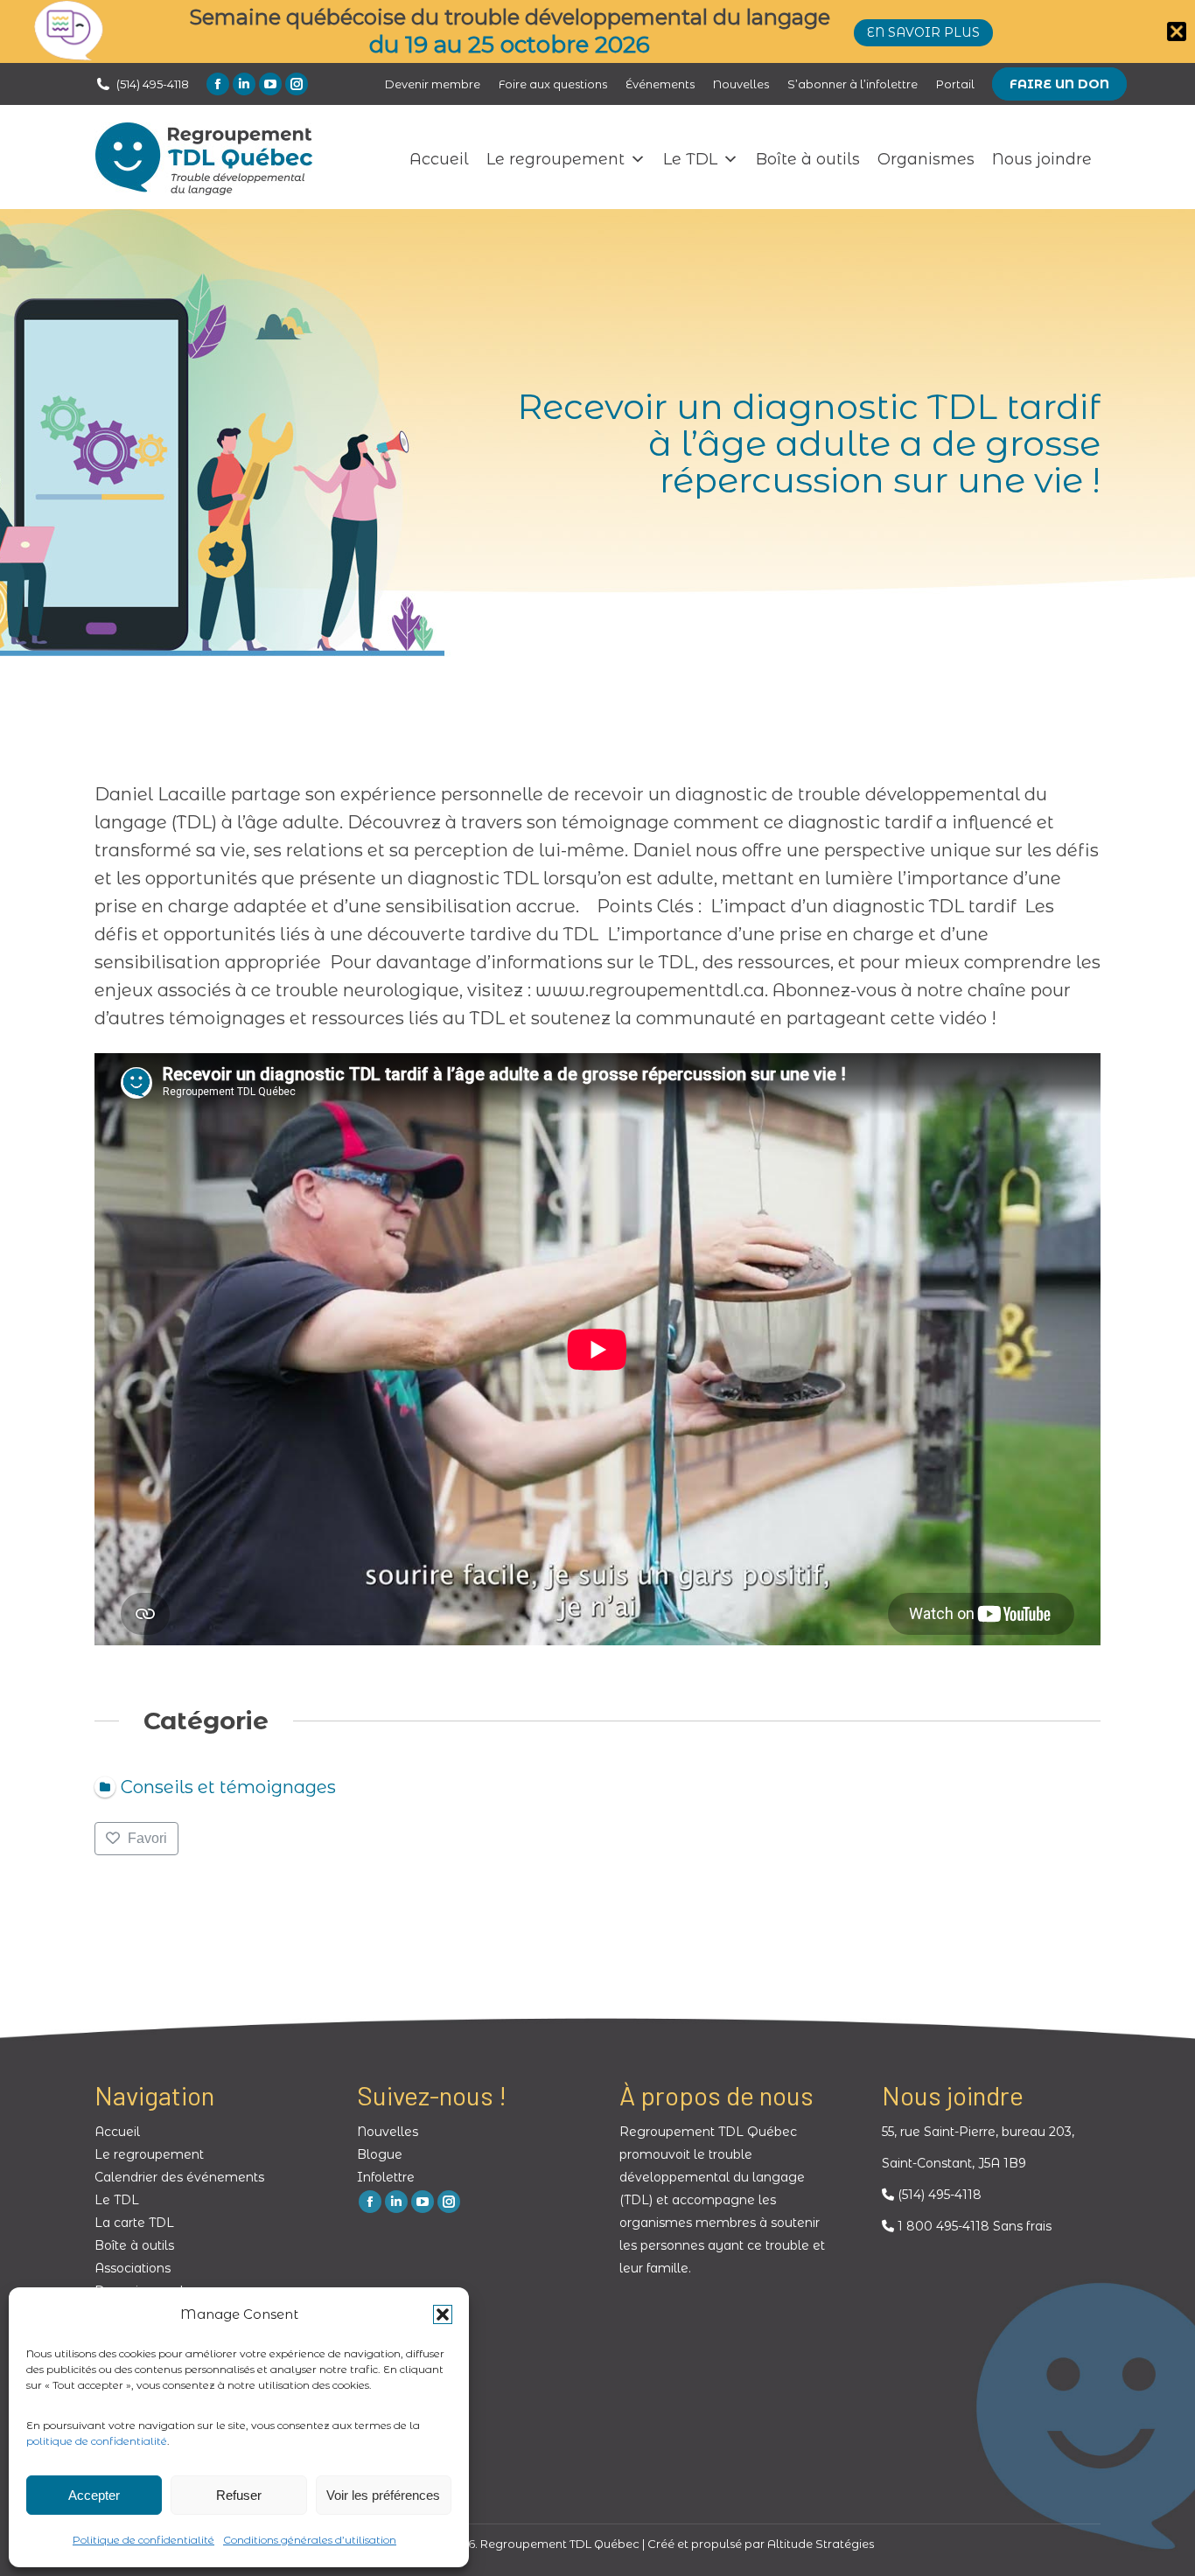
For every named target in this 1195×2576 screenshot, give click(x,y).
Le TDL (690, 159)
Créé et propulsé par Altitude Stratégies (761, 2544)
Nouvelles (388, 2132)
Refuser (239, 2495)
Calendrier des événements (179, 2177)
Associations (133, 2268)
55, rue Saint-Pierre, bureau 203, (978, 2132)
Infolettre (386, 2177)
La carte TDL (134, 2223)
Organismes (926, 159)
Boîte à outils (808, 159)
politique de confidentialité (97, 2441)
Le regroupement (556, 159)
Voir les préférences (383, 2495)
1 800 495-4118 (942, 2226)
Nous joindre (1042, 159)
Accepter (94, 2495)
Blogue (380, 2154)
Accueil (439, 159)
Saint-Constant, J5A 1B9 (954, 2163)
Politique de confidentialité (143, 2540)
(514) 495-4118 (153, 84)
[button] (443, 2314)
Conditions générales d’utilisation (310, 2540)
